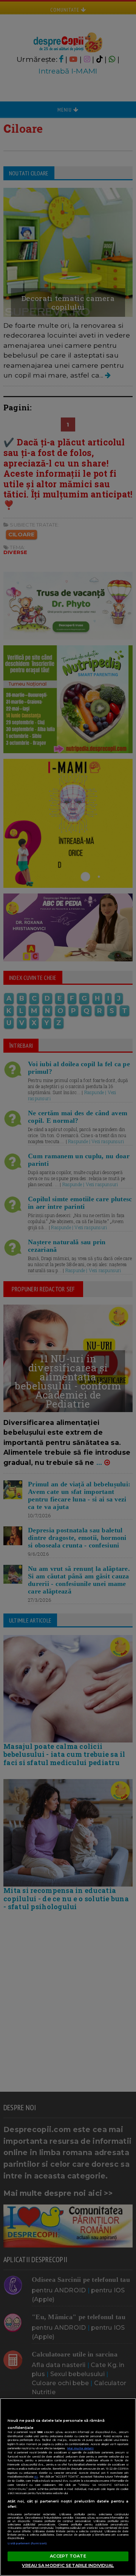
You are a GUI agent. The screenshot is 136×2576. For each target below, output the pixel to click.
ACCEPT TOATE (68, 2556)
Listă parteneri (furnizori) (27, 2543)
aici (36, 2477)
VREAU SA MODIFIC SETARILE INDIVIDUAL (68, 2565)
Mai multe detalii (80, 2448)
